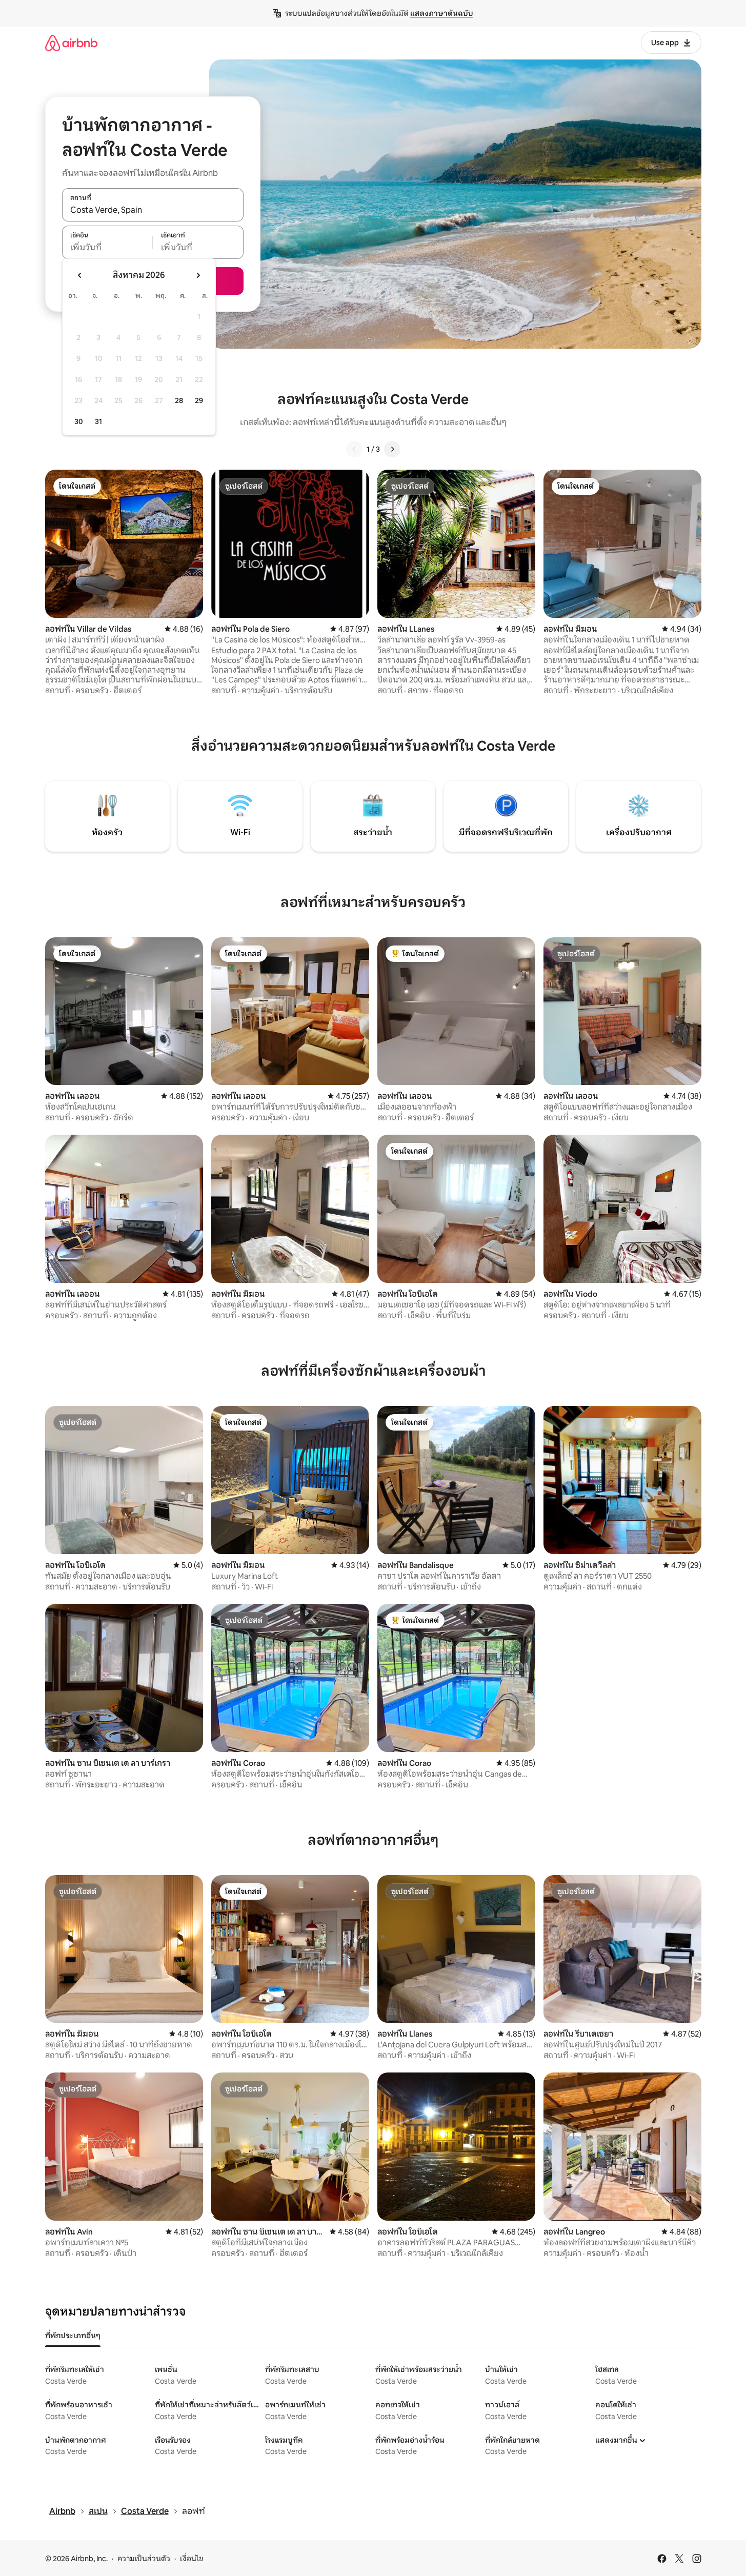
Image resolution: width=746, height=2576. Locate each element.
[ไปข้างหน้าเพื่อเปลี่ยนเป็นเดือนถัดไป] (198, 275)
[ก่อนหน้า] (354, 449)
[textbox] (107, 248)
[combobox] (153, 210)
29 (199, 400)
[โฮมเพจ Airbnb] (71, 43)
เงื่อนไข (191, 2559)
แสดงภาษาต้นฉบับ (442, 13)
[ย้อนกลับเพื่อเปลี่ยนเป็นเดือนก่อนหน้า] (80, 275)
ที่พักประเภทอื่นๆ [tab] (73, 2336)
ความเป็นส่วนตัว (144, 2559)
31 (98, 421)
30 (79, 421)
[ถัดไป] (392, 449)
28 (179, 400)
